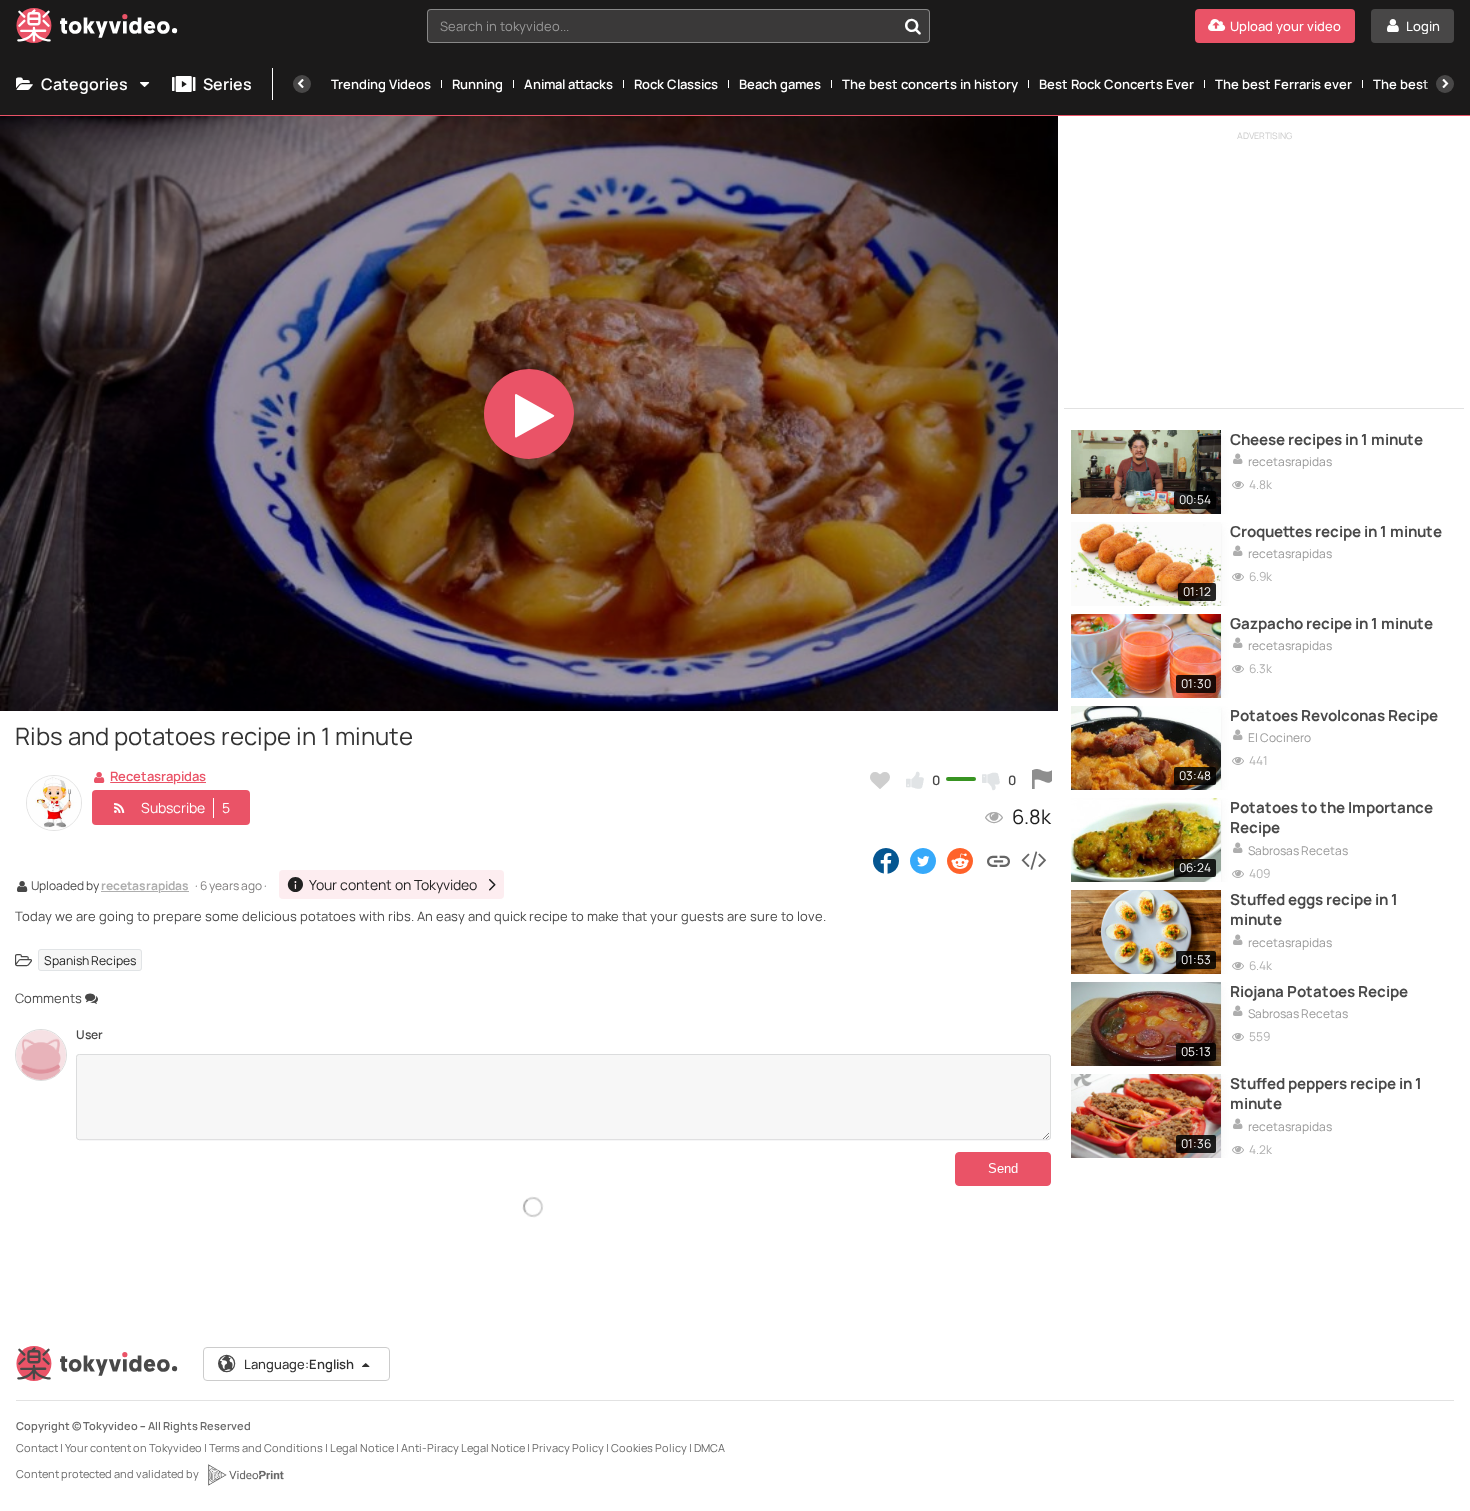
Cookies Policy (649, 1447)
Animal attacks (568, 84)
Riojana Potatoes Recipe (1319, 992)
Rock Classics (676, 84)
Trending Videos (381, 84)
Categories (84, 84)
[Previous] (302, 84)
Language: (299, 1364)
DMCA (709, 1447)
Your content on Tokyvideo (133, 1447)
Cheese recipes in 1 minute (1326, 440)
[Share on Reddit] (961, 860)
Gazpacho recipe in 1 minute (1331, 624)
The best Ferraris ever (1283, 84)
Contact (37, 1447)
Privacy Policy (568, 1447)
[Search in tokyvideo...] (913, 26)
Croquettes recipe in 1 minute (1336, 532)
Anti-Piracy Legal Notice (463, 1447)
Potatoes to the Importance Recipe (1331, 818)
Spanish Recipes (90, 959)
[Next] (1445, 84)
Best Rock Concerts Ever (1116, 84)
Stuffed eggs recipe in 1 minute (1314, 910)
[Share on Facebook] (886, 860)
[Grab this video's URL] (998, 860)
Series (227, 84)
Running (477, 84)
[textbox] (661, 26)
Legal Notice (362, 1447)
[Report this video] (1042, 780)
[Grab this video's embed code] (1033, 860)
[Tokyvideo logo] (97, 29)
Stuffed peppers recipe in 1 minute (1326, 1094)
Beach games (780, 84)
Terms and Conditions (266, 1447)
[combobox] (678, 26)
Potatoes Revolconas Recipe (1334, 716)
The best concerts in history (930, 84)
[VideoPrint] (245, 1475)
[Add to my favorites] (880, 780)
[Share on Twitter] (923, 860)
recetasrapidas (145, 887)
